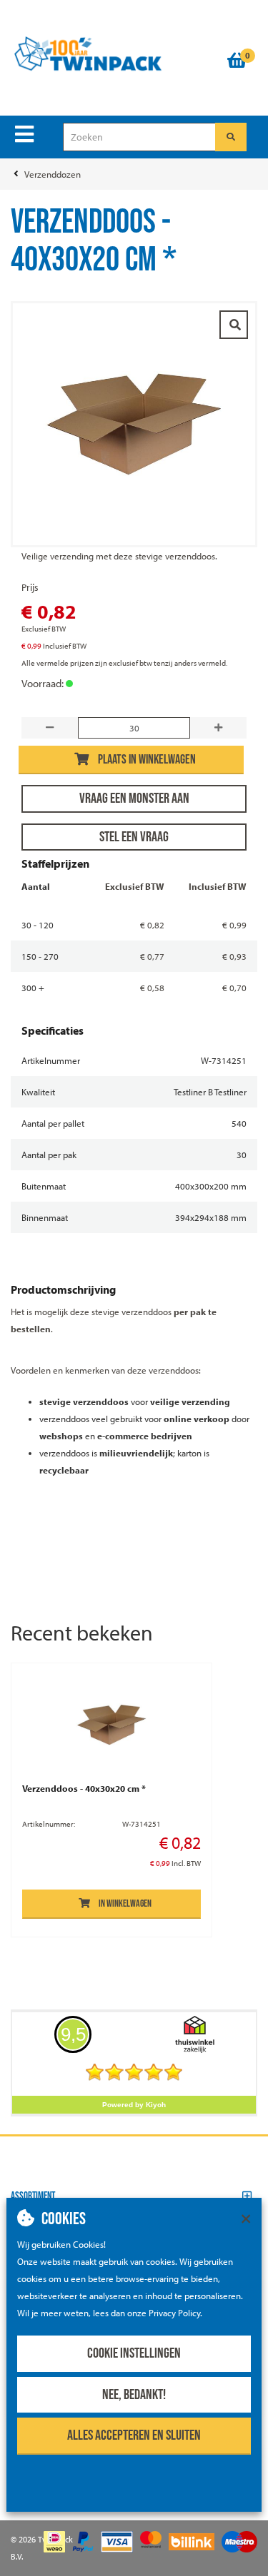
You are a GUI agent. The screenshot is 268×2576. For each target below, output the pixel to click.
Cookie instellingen (134, 2353)
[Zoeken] (231, 137)
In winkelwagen (125, 1903)
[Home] (113, 54)
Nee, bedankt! (134, 2395)
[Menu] (24, 134)
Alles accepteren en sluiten (134, 2435)
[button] (134, 2196)
